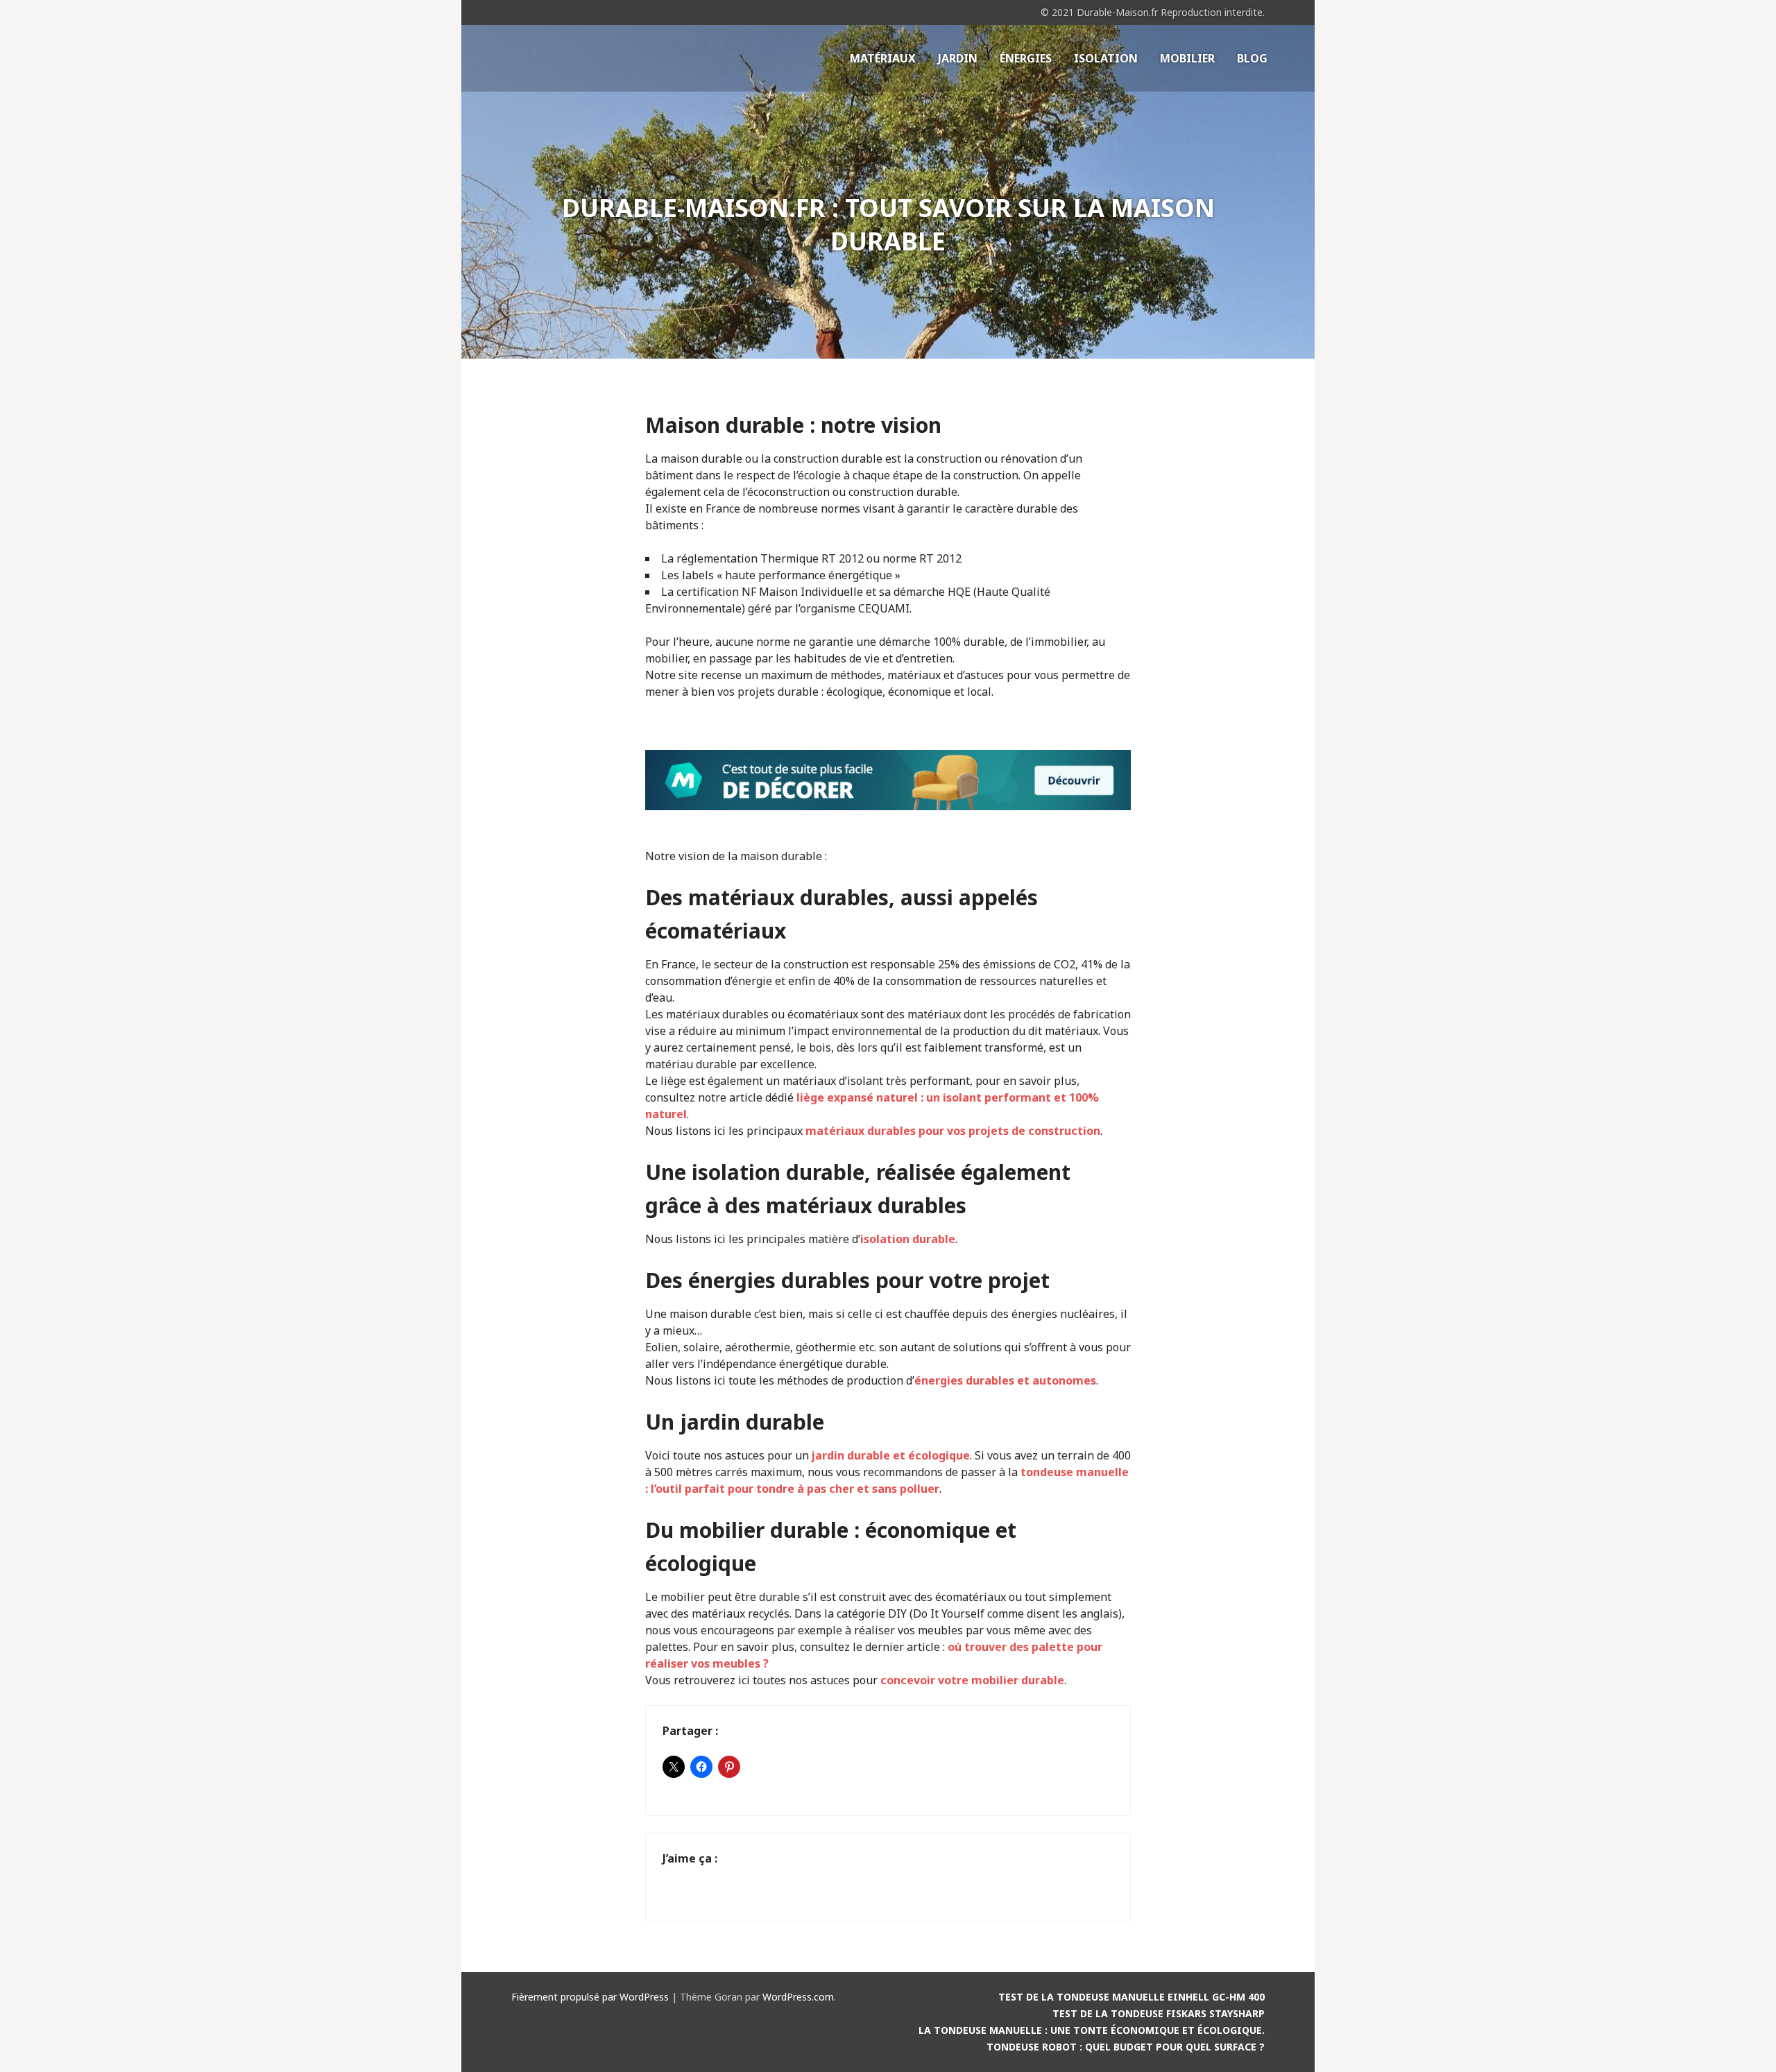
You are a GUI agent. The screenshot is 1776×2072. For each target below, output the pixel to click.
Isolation (1106, 58)
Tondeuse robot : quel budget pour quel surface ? (1126, 2047)
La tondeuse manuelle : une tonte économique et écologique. (1092, 2030)
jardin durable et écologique (891, 1455)
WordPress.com (798, 1997)
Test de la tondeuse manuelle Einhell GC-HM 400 (1132, 1997)
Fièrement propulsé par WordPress (590, 1997)
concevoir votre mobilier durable (972, 1680)
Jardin (958, 58)
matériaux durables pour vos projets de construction (953, 1131)
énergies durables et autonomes (1005, 1380)
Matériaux (883, 58)
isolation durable (908, 1239)
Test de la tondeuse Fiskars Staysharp (1159, 2013)
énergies (1026, 58)
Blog (1252, 58)
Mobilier (1187, 58)
